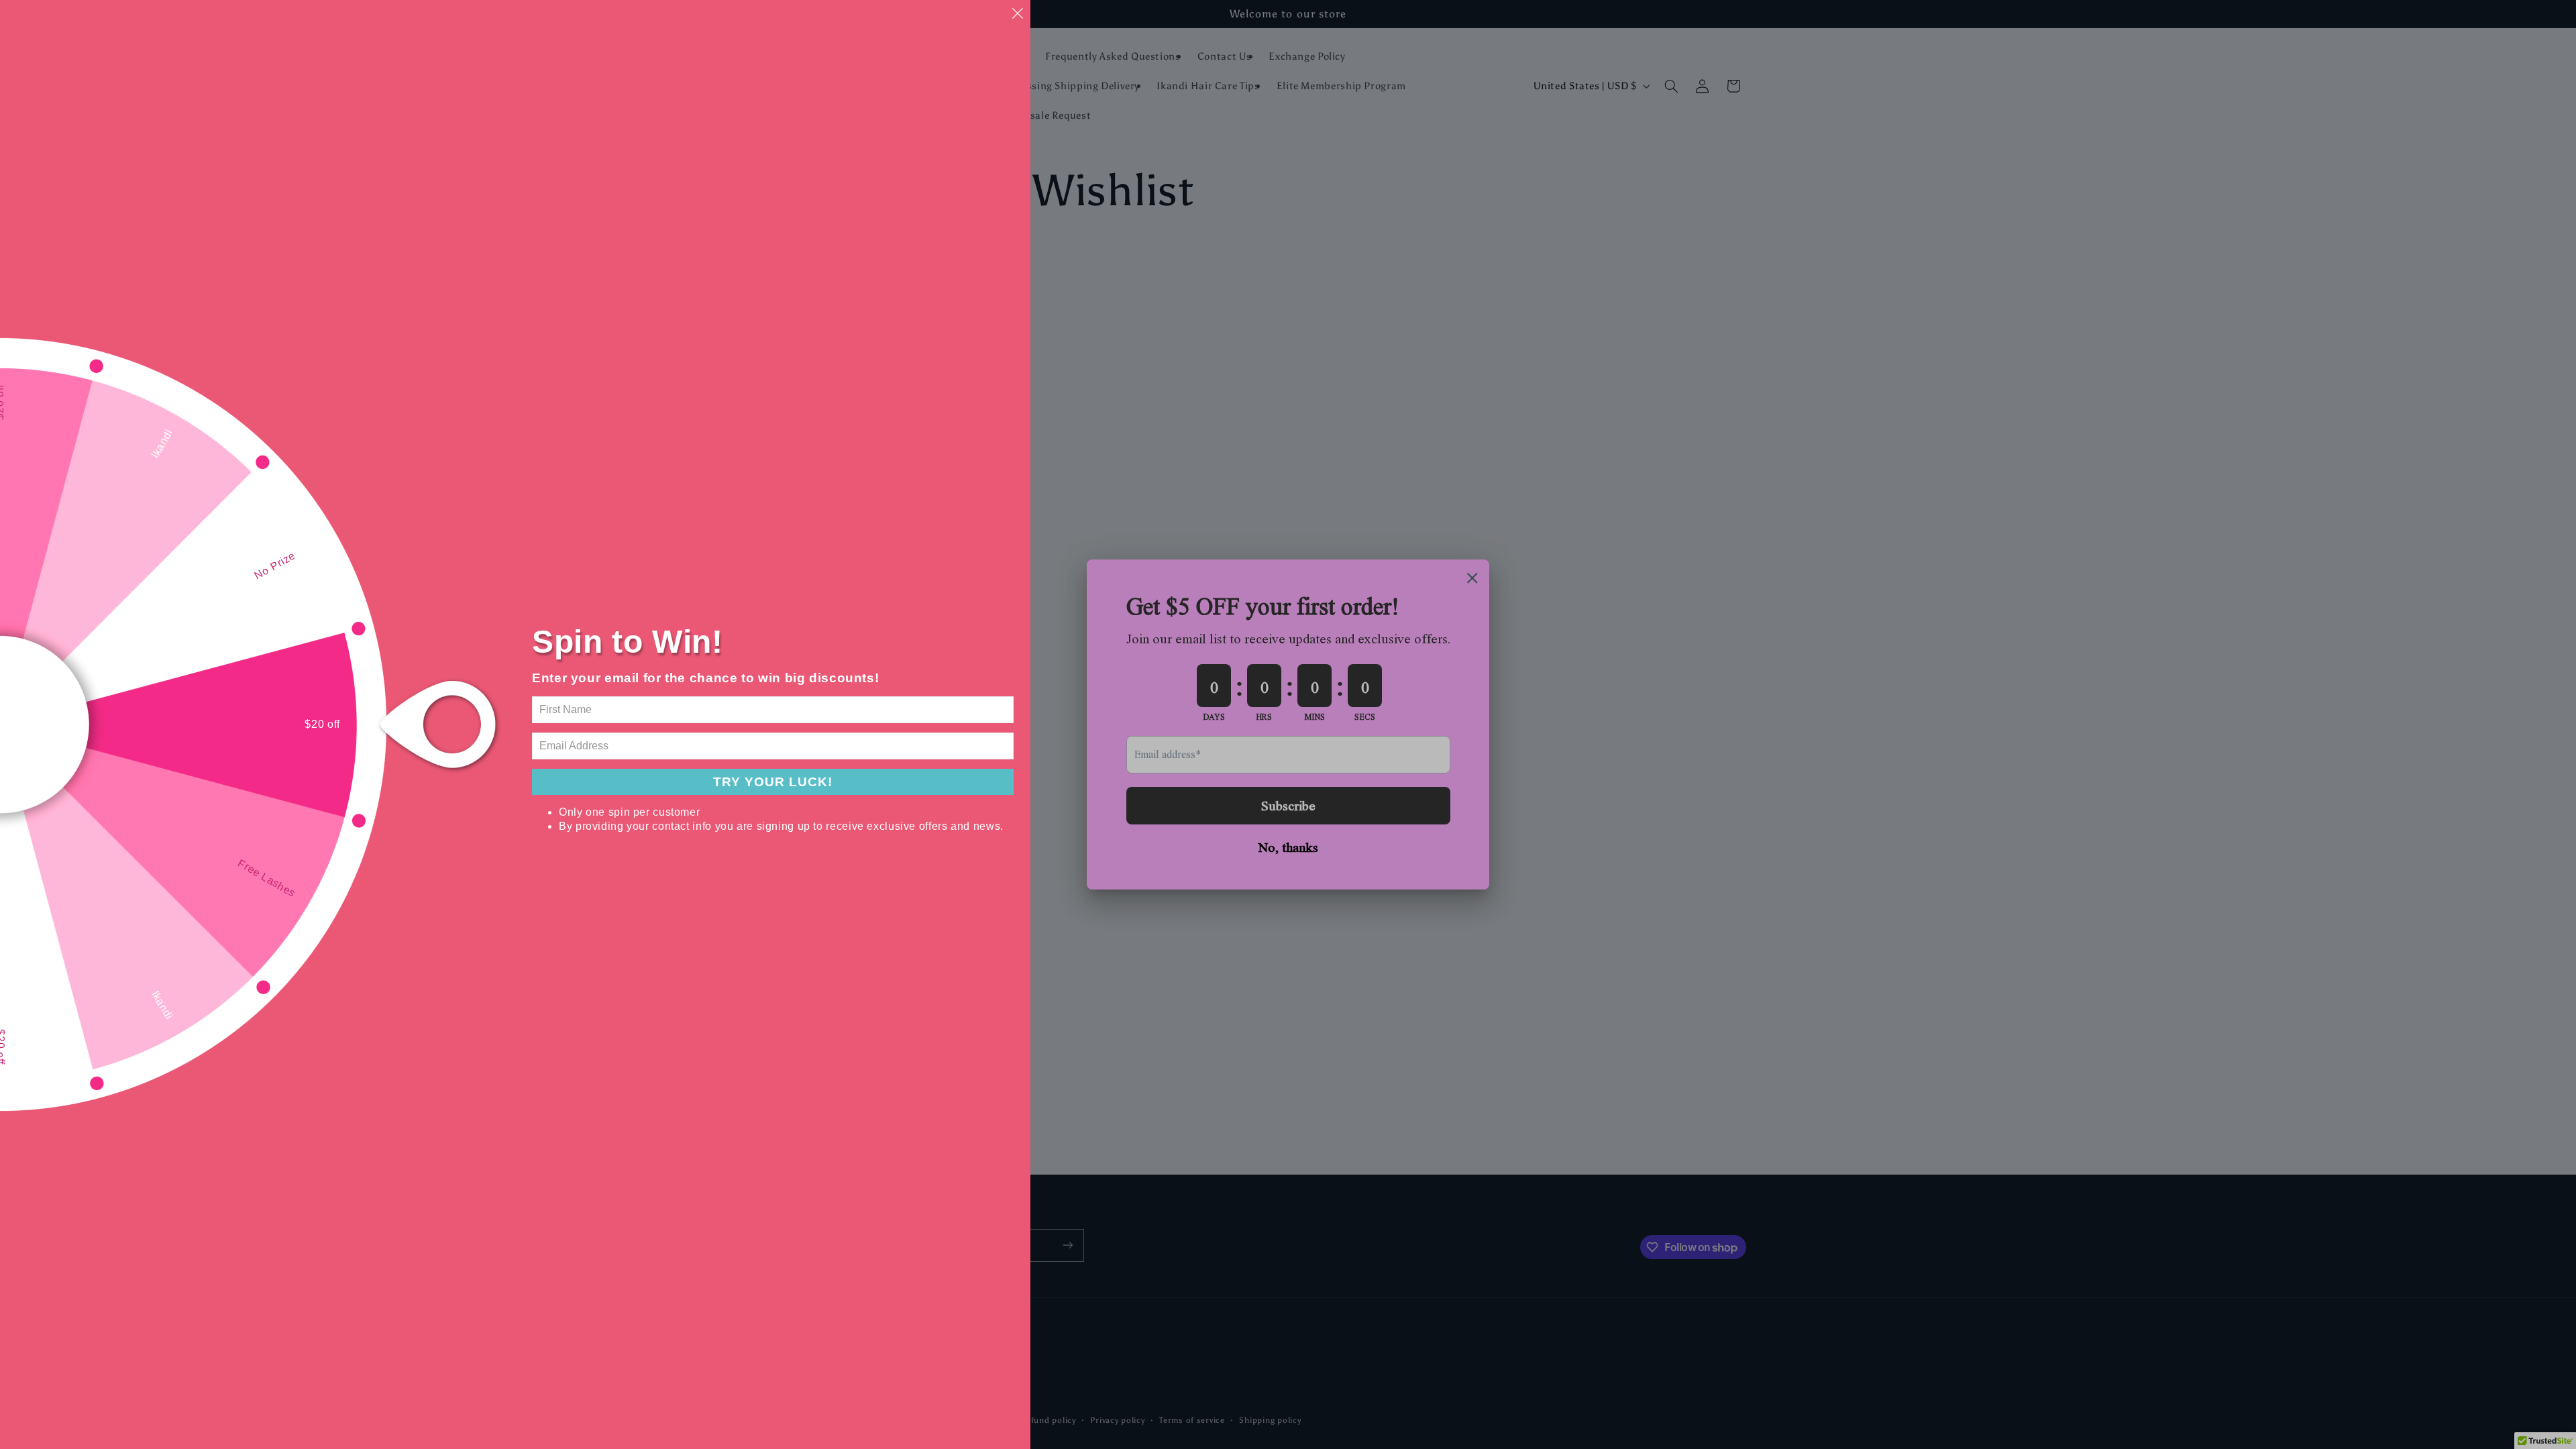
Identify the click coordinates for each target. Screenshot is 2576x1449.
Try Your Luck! (773, 782)
